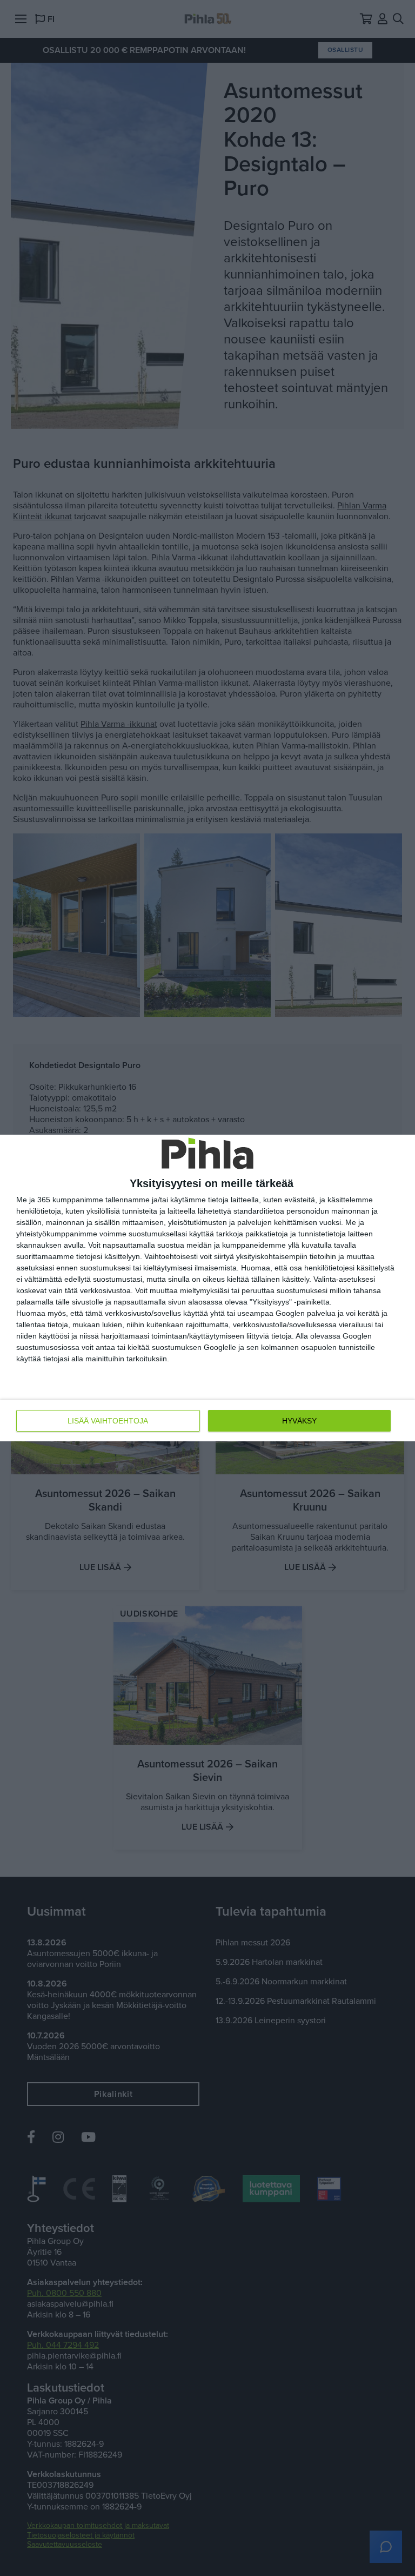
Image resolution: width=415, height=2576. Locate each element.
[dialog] (207, 1288)
